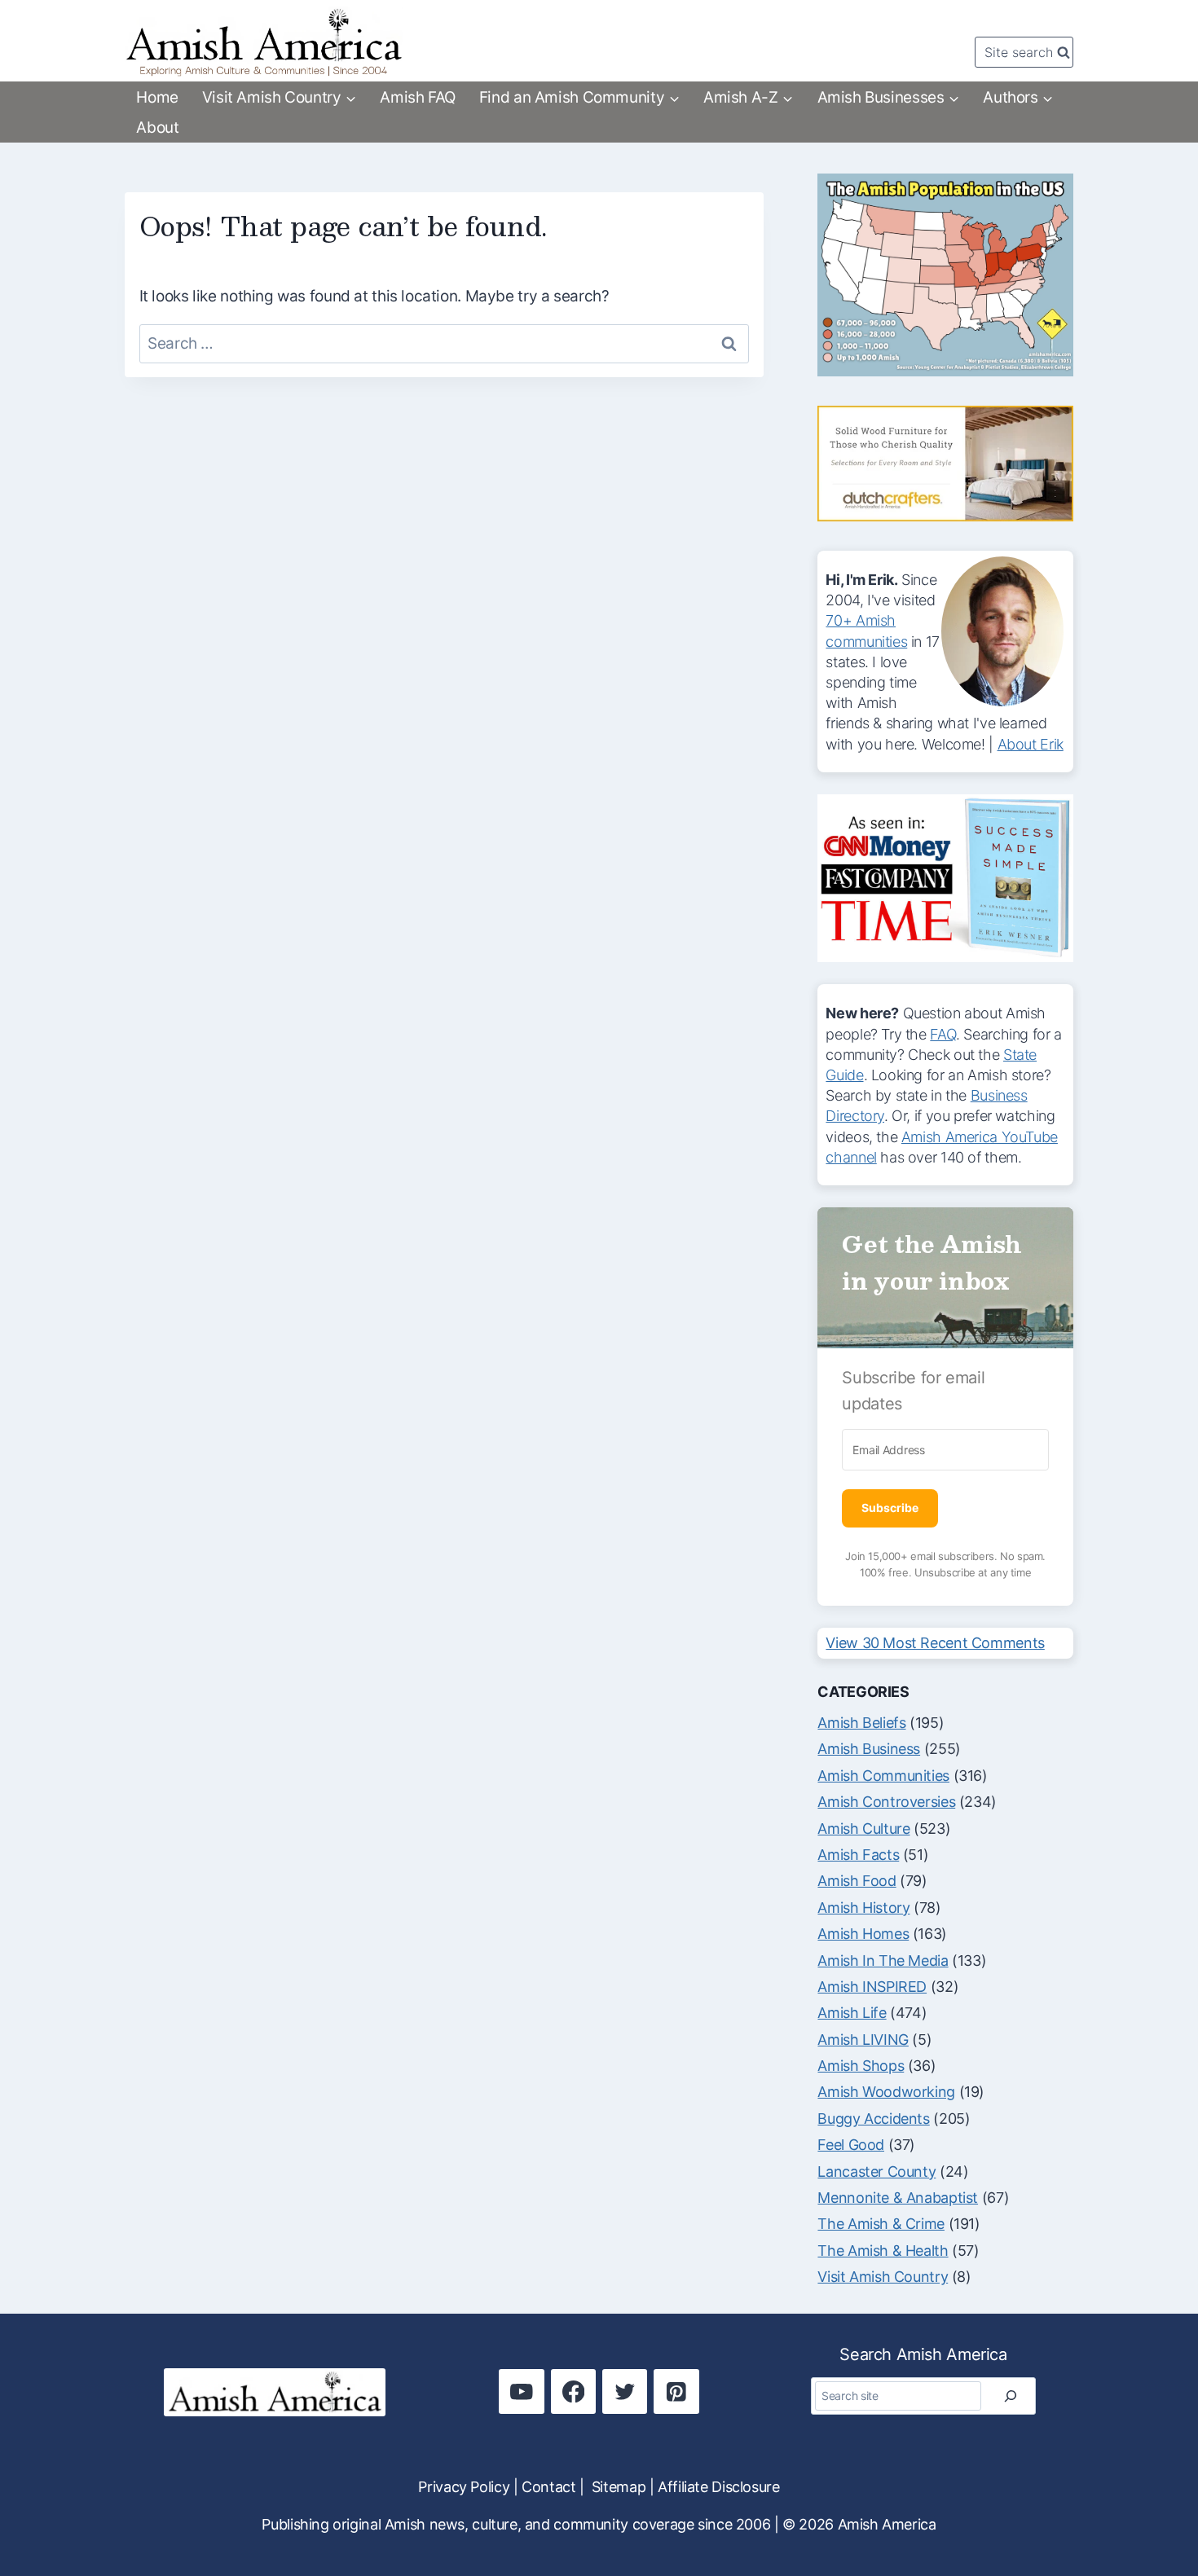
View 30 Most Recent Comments (935, 1643)
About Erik (1031, 744)
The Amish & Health (883, 2251)
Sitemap (619, 2487)
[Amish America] (264, 42)
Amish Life (852, 2013)
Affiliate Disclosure (718, 2487)
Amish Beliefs (861, 1723)
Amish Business (869, 1749)
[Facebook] (573, 2391)
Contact (548, 2487)
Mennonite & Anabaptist (898, 2198)
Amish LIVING (863, 2040)
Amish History (863, 1908)
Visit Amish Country (883, 2277)
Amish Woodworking (886, 2092)
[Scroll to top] (1155, 2509)
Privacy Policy (464, 2487)
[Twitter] (625, 2391)
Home (157, 97)
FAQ (943, 1034)
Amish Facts (858, 1855)
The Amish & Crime (881, 2224)
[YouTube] (521, 2391)
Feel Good (851, 2145)
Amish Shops (861, 2066)
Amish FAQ (418, 97)
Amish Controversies (886, 1802)
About (157, 127)
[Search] (1011, 2396)
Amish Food (857, 1881)
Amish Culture (863, 1829)
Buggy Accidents (873, 2119)
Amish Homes (863, 1934)
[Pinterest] (676, 2391)
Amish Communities (883, 1776)
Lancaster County (876, 2172)
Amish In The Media (883, 1961)
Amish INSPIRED (872, 1987)
